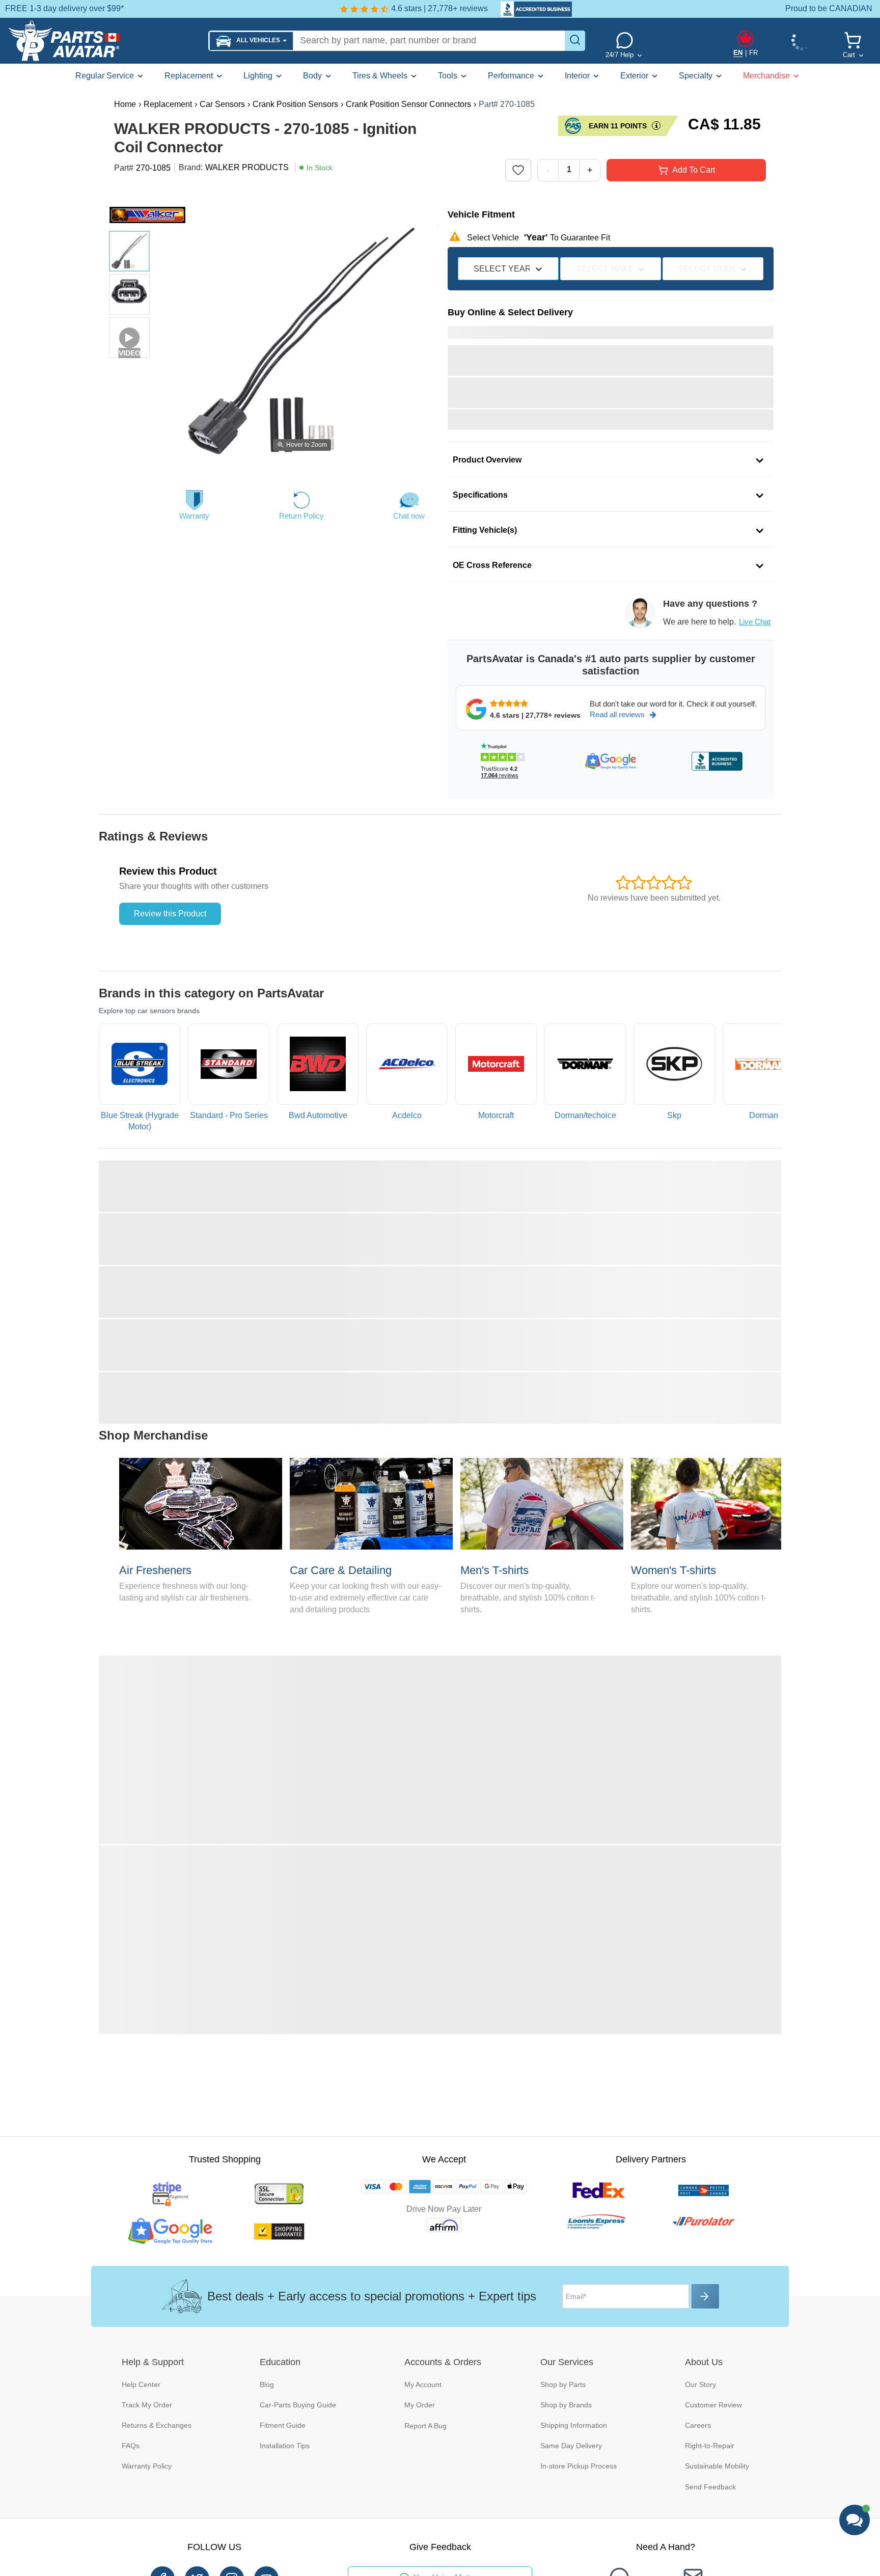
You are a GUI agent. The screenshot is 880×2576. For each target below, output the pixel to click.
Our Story (700, 2384)
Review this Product (170, 914)
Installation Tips (285, 2446)
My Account (423, 2384)
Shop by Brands (566, 2405)
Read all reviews (617, 714)
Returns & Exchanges (157, 2425)
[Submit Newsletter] (705, 2296)
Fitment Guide (283, 2425)
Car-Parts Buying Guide (298, 2405)
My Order (420, 2405)
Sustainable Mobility (717, 2466)
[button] (251, 41)
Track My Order (147, 2405)
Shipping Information (574, 2425)
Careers (698, 2425)
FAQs (131, 2446)
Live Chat (755, 622)
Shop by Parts (563, 2384)
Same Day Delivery (571, 2446)
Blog (267, 2384)
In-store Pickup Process (579, 2466)
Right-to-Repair (710, 2446)
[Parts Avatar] (104, 41)
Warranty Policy (147, 2466)
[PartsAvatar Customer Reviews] (531, 9)
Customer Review (713, 2405)
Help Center (141, 2384)
